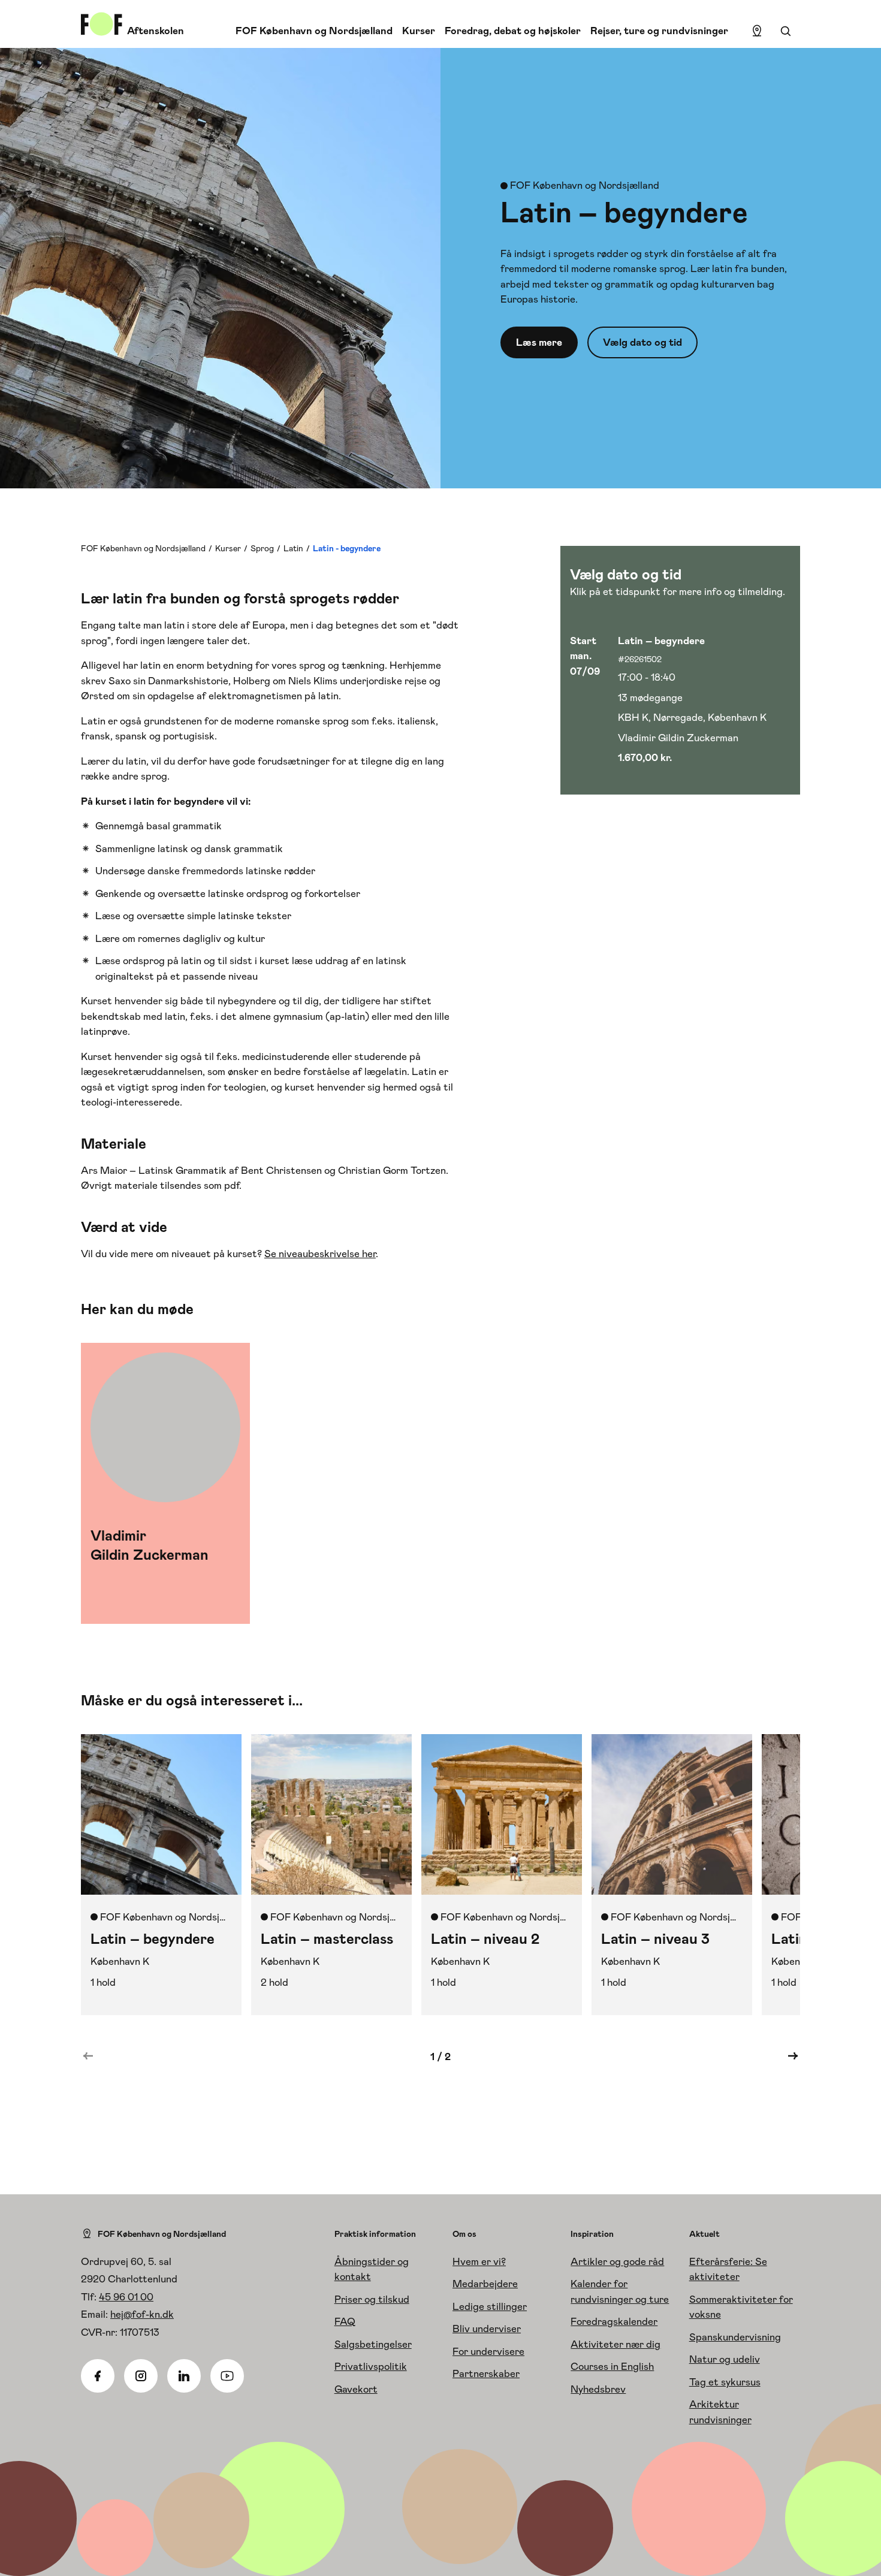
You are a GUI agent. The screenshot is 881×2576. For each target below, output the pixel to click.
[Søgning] (786, 31)
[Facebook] (98, 2376)
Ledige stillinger (490, 2306)
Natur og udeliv (725, 2359)
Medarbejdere (485, 2284)
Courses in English (612, 2366)
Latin (293, 548)
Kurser (419, 31)
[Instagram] (141, 2376)
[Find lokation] (757, 31)
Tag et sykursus (725, 2382)
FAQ (345, 2321)
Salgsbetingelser (373, 2344)
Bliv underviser (487, 2329)
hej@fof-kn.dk (142, 2314)
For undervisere (488, 2351)
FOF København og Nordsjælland (314, 31)
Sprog (262, 548)
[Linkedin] (184, 2376)
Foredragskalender (614, 2321)
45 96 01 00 (126, 2297)
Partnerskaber (486, 2373)
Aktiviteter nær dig (616, 2344)
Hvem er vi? (479, 2261)
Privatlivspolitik (371, 2366)
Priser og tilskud (372, 2299)
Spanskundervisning (735, 2337)
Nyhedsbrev (598, 2389)
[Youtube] (227, 2376)
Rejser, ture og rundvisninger (659, 31)
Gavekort (356, 2389)
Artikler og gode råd (617, 2261)
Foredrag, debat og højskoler (513, 31)
